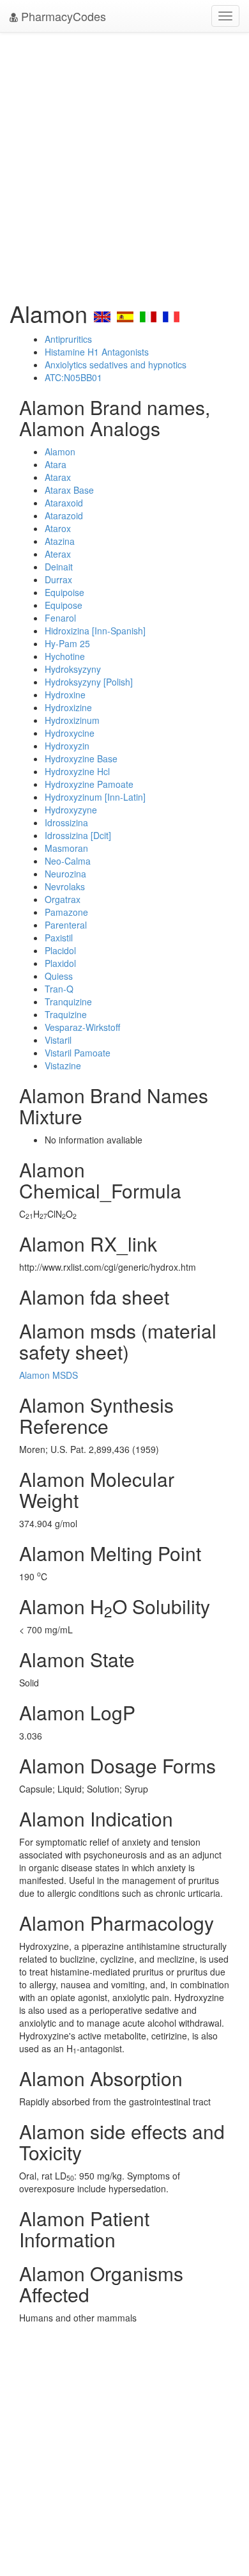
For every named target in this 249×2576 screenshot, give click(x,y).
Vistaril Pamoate (78, 1053)
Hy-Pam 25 (67, 643)
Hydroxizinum (72, 720)
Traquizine (66, 1014)
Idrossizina (66, 822)
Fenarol (60, 618)
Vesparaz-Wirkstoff (82, 1027)
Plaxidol (60, 963)
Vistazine (63, 1065)
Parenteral (66, 925)
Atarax (58, 477)
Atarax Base (69, 490)
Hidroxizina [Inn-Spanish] (95, 631)
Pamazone (66, 912)
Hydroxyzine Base (81, 758)
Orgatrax (63, 899)
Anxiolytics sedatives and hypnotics (116, 365)
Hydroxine (65, 695)
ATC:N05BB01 (73, 377)
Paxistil (59, 938)
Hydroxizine (68, 707)
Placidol (60, 950)
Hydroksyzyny (73, 669)
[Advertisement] (124, 163)
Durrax (58, 579)
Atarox (58, 528)
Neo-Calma (68, 861)
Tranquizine (68, 1001)
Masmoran (66, 848)
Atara (56, 464)
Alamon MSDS (49, 1375)
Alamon (60, 452)
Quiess (59, 976)
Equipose (64, 605)
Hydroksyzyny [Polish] (89, 682)
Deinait (59, 567)
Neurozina (65, 874)
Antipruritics (68, 339)
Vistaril (58, 1040)
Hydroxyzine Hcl (77, 771)
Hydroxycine (70, 733)
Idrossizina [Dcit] (78, 835)
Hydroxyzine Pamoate (89, 784)
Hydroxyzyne (71, 810)
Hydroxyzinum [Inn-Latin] (95, 797)
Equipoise (64, 592)
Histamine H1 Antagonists (97, 352)
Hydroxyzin (67, 746)
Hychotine (65, 656)
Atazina (60, 541)
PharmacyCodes (62, 16)
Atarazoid (64, 515)
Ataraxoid (64, 503)
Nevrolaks (65, 886)
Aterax (58, 554)
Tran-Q (59, 989)
